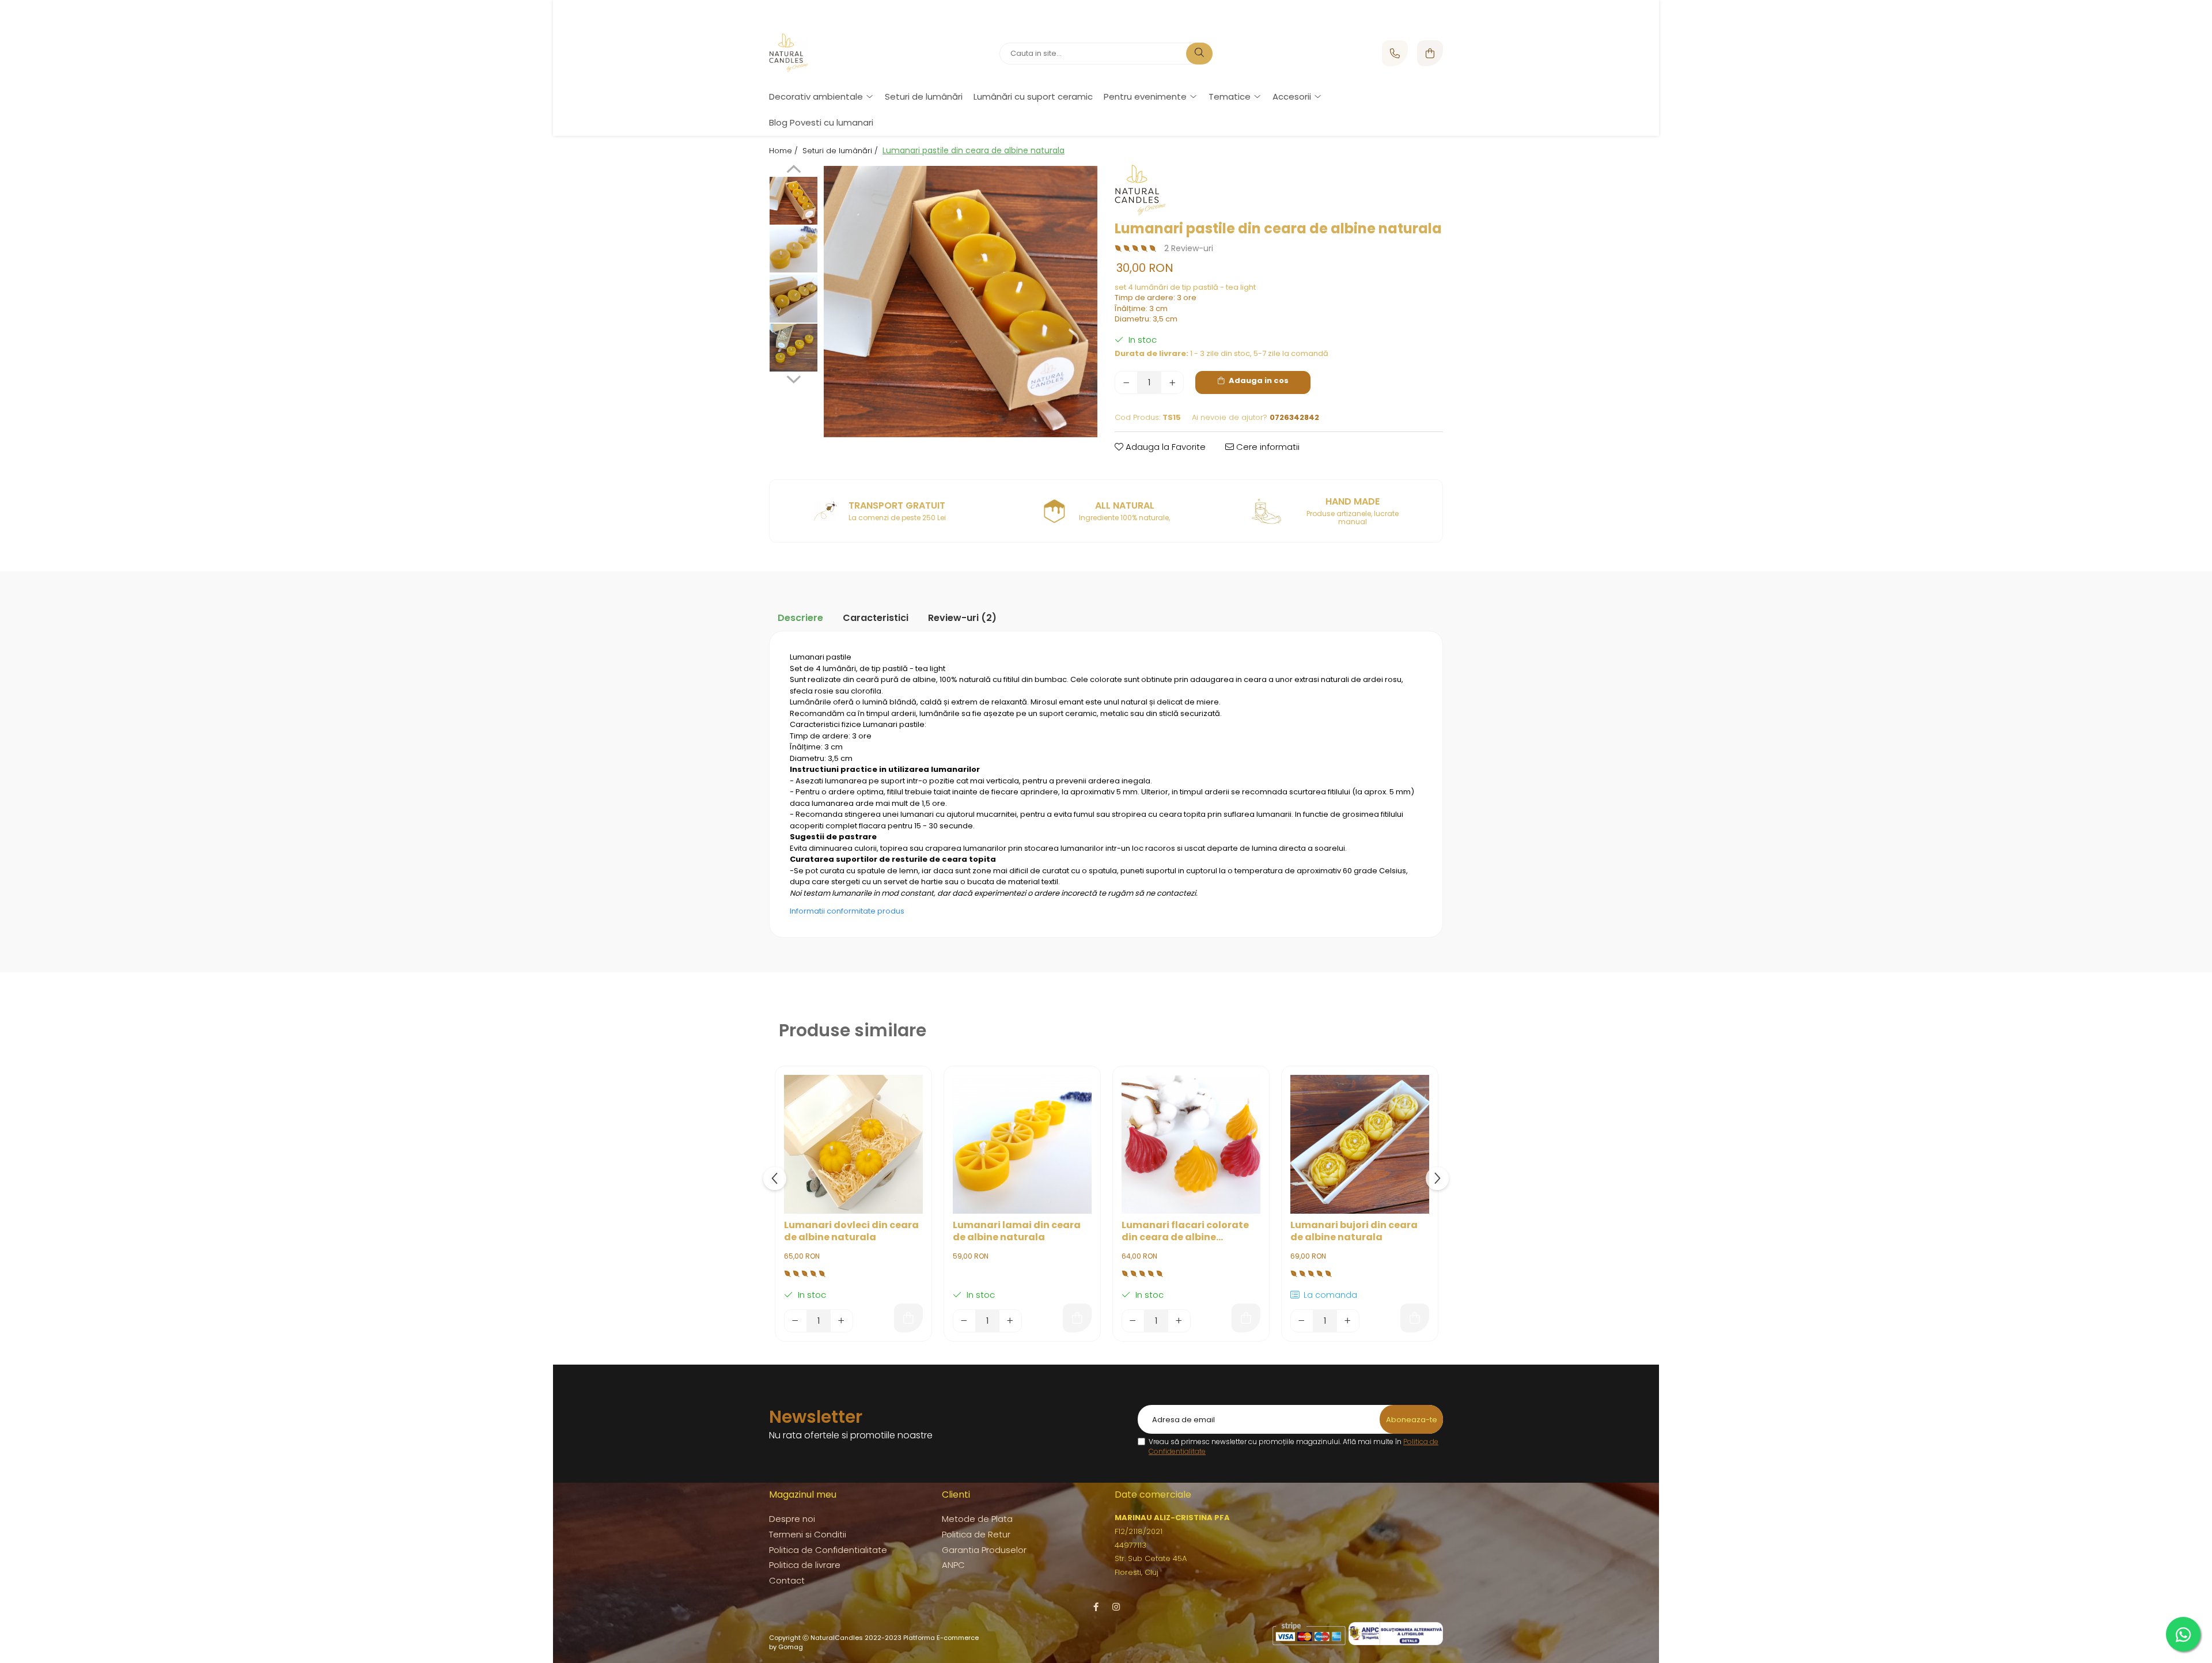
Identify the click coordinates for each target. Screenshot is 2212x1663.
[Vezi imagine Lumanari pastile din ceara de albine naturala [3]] (793, 348)
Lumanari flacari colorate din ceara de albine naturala (1185, 1232)
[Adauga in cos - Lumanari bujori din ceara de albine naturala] (1415, 1318)
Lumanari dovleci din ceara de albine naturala (851, 1232)
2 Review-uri (1189, 248)
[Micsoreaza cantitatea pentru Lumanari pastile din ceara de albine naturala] (1126, 382)
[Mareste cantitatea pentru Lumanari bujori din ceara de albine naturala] (1348, 1321)
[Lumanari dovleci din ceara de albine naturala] (853, 1144)
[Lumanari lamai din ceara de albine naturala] (1022, 1144)
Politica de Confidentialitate (828, 1550)
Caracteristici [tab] (876, 618)
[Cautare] (1199, 54)
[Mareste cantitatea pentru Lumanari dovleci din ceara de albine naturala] (842, 1321)
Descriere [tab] (800, 618)
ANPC (953, 1565)
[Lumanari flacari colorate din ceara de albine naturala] (1191, 1144)
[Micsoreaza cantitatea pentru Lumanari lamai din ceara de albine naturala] (964, 1321)
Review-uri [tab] (962, 618)
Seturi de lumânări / (841, 151)
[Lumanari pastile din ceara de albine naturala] (961, 301)
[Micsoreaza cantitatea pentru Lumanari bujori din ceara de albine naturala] (1302, 1321)
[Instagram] (1116, 1607)
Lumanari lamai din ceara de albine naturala (1017, 1232)
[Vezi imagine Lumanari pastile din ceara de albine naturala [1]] (793, 249)
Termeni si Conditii (808, 1534)
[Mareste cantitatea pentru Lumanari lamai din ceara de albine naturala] (1010, 1321)
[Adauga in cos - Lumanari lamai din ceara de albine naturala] (1077, 1318)
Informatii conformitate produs (847, 911)
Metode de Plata (977, 1519)
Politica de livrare (805, 1565)
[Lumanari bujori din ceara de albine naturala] (1360, 1144)
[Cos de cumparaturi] (1430, 53)
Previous (793, 171)
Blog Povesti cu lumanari (821, 122)
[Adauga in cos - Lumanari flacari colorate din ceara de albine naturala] (1246, 1318)
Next (793, 378)
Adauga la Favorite (1164, 447)
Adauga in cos (1258, 380)
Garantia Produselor (984, 1550)
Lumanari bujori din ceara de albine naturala (1354, 1232)
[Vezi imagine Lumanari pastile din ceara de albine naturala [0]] (793, 200)
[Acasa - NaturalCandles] (841, 54)
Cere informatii (1267, 447)
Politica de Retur (976, 1534)
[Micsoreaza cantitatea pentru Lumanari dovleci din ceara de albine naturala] (796, 1321)
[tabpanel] (961, 301)
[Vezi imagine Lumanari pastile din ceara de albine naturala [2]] (793, 298)
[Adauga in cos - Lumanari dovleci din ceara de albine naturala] (908, 1318)
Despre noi (792, 1519)
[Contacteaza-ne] (1395, 53)
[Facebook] (1096, 1607)
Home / (785, 151)
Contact (787, 1580)
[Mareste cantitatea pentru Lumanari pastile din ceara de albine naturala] (1172, 382)
